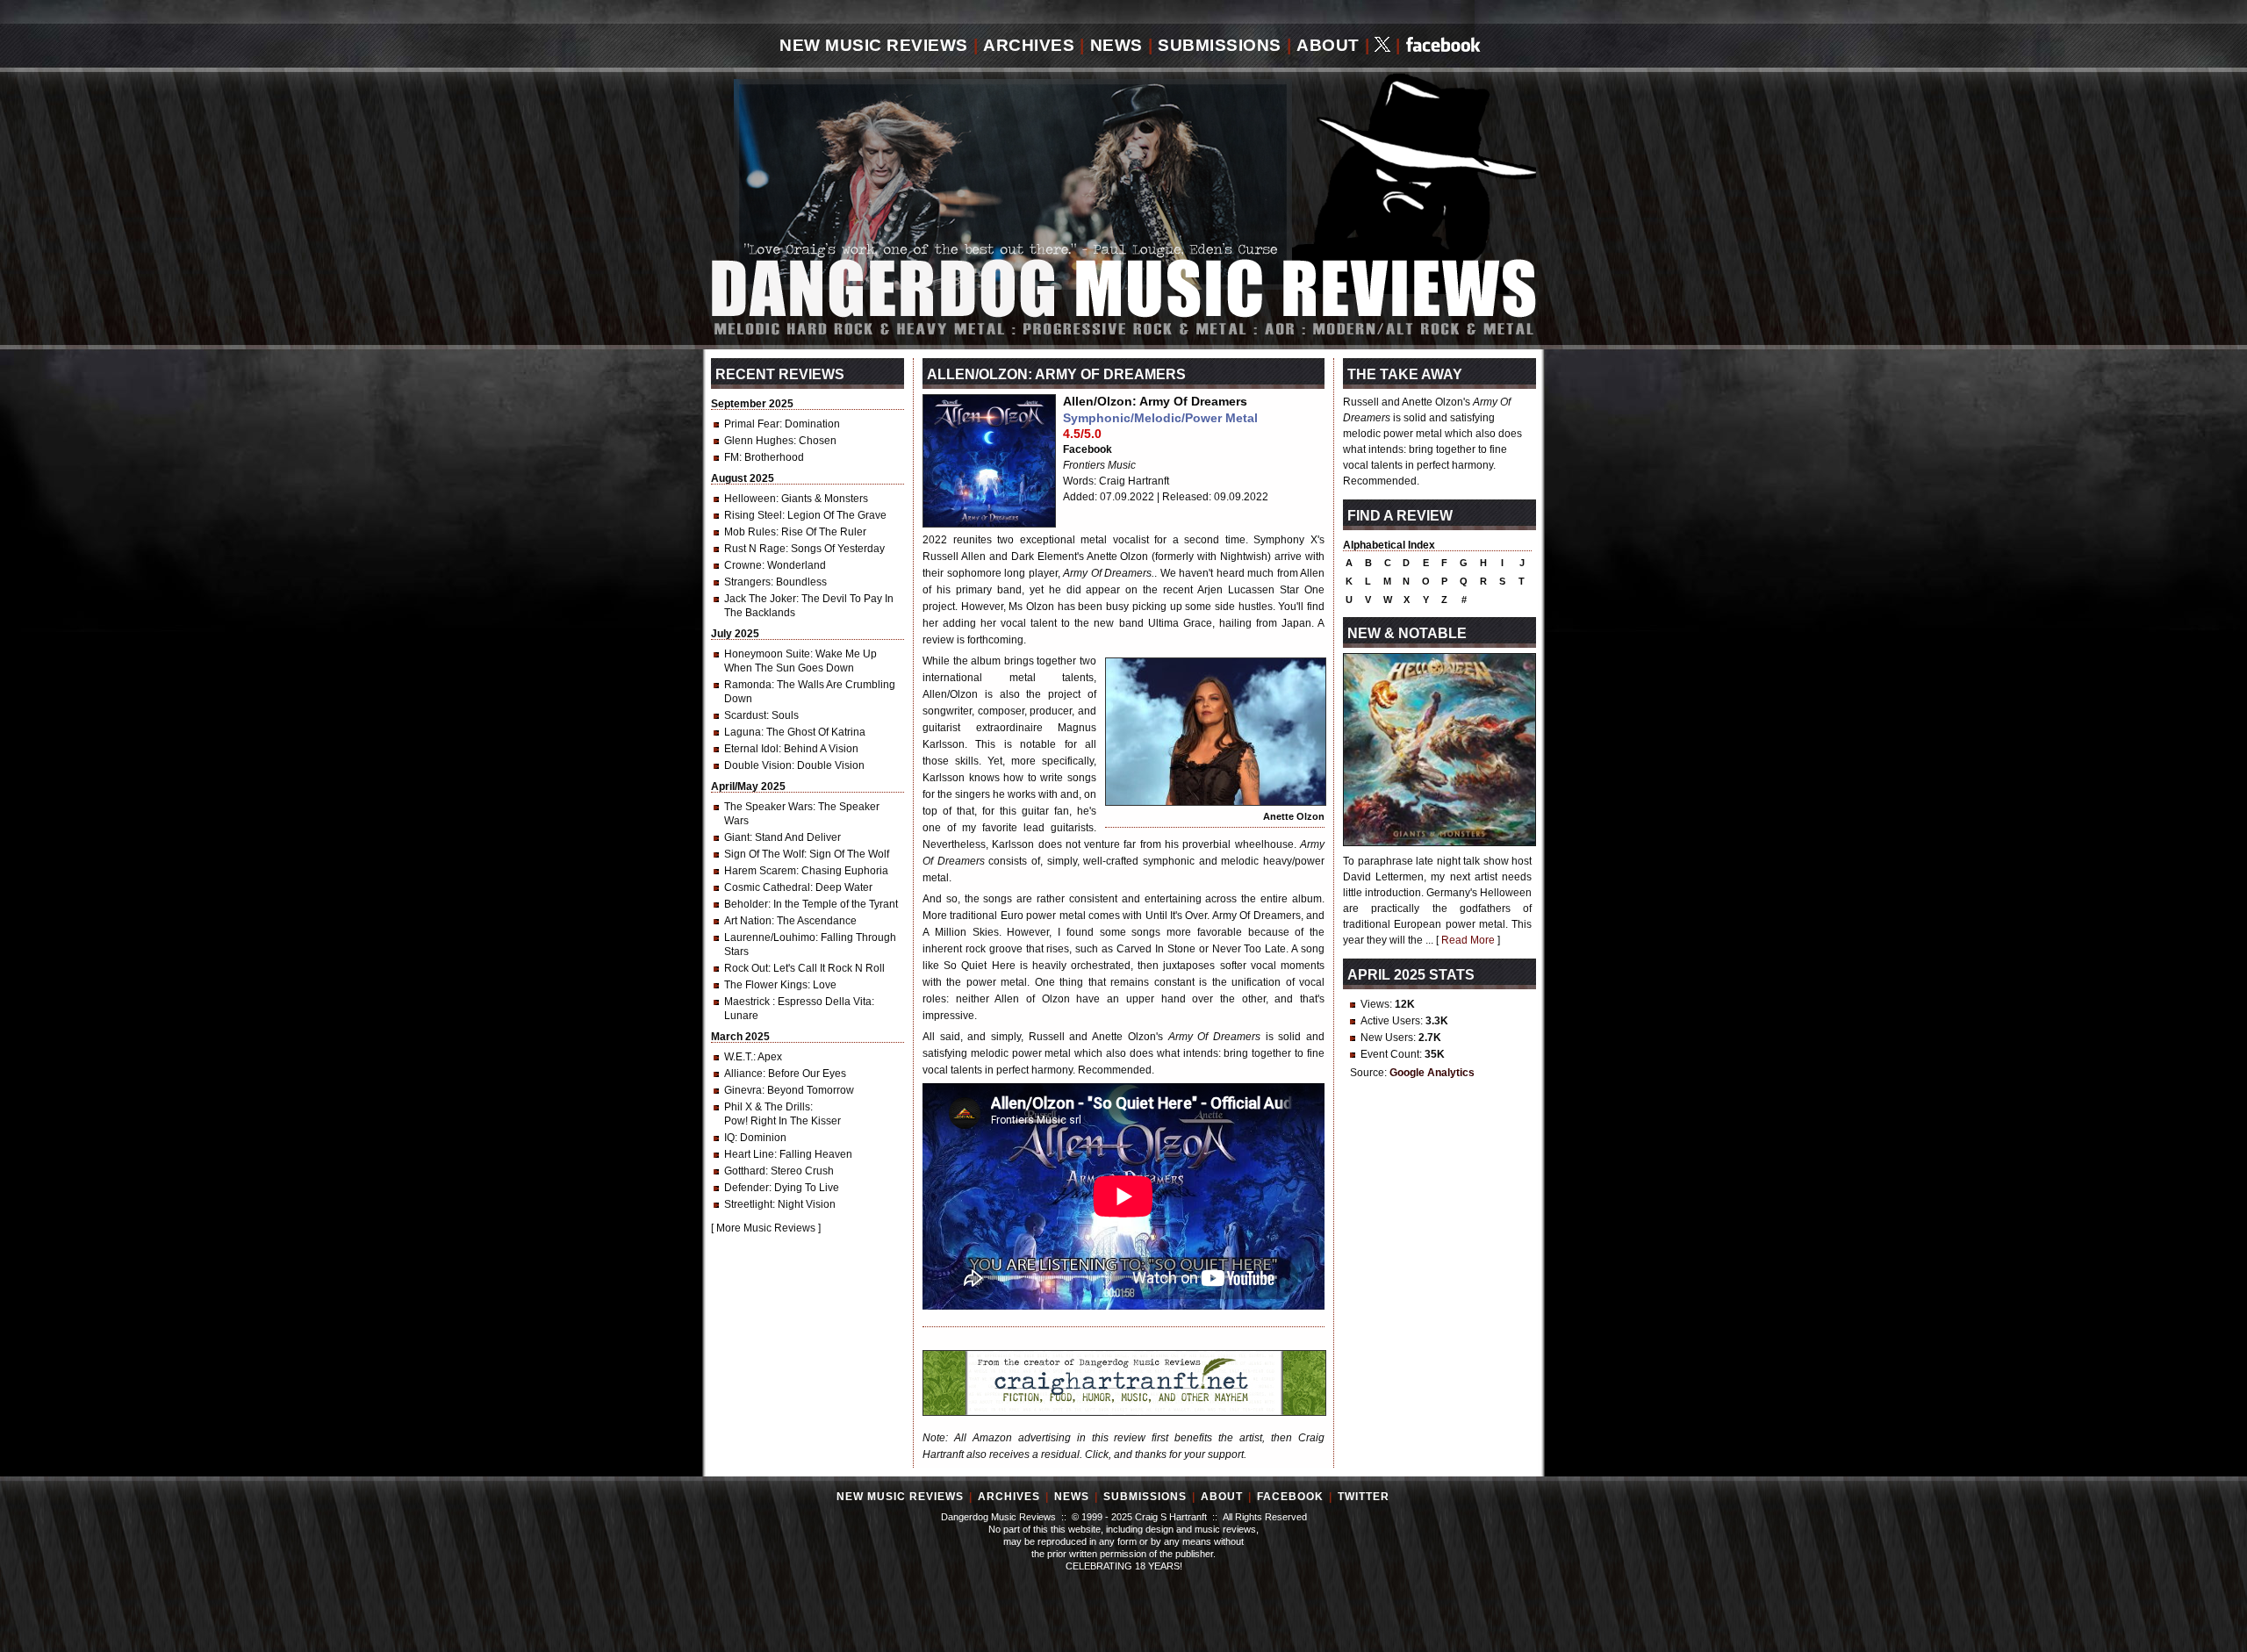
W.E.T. (739, 1057)
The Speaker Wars (768, 807)
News (1116, 45)
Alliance (743, 1074)
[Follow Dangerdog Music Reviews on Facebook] (1443, 46)
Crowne (743, 565)
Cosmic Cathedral (767, 887)
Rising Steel (753, 515)
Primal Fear (752, 424)
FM (732, 457)
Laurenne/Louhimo (770, 937)
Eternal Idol (751, 749)
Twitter (1364, 1497)
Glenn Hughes (759, 441)
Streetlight (748, 1204)
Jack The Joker (760, 599)
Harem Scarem (760, 871)
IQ (729, 1138)
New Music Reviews (874, 45)
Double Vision (758, 765)
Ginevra (743, 1090)
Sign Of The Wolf (764, 854)
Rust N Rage (755, 549)
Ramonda (748, 685)
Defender (747, 1188)
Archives (1029, 45)
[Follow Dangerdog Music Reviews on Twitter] (1382, 46)
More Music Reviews (766, 1228)
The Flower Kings (766, 985)
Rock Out (746, 968)
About (1328, 45)
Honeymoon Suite (767, 654)
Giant (737, 837)
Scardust (745, 715)
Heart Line (749, 1154)
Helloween (750, 499)
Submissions (1220, 45)
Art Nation (748, 921)
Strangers (747, 582)
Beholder (746, 904)
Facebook (1088, 449)
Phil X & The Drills (767, 1107)
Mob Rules (750, 532)
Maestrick (748, 1002)
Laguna (743, 732)
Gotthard (745, 1171)
